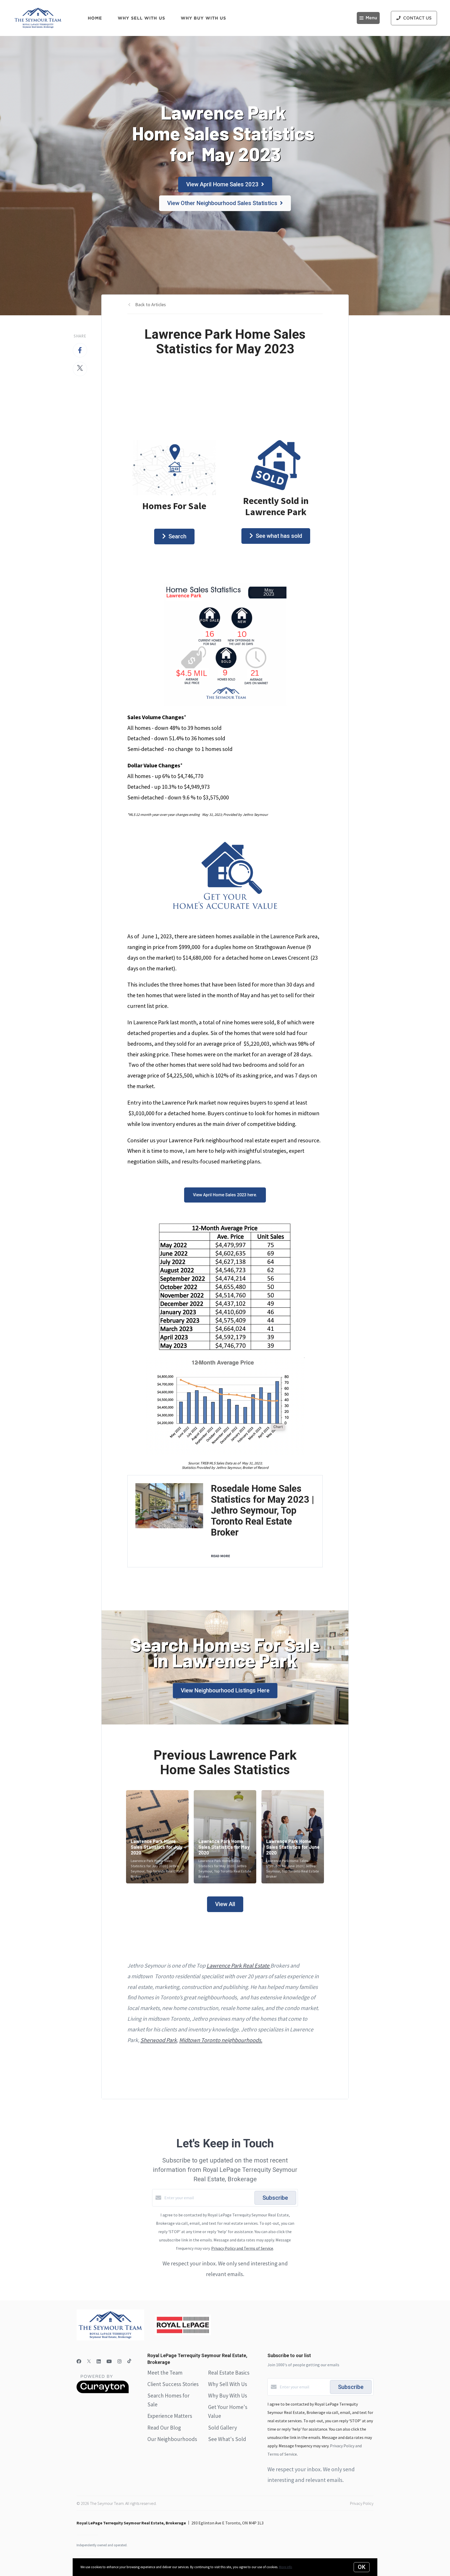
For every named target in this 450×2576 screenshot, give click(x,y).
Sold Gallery (223, 2428)
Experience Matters (170, 2416)
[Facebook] (79, 2361)
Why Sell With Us (228, 2384)
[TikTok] (129, 2361)
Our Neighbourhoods (172, 2439)
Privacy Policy (362, 2503)
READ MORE (220, 1556)
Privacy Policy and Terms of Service (242, 2248)
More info (286, 2567)
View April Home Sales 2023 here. (225, 1195)
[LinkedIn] (99, 2361)
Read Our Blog (164, 2428)
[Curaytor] (103, 2392)
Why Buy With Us (228, 2396)
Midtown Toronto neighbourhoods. (221, 2040)
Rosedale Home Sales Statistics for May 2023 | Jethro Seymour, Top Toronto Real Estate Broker (262, 1511)
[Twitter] (89, 2361)
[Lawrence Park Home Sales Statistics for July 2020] (157, 1837)
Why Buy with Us (204, 18)
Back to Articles (151, 304)
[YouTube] (109, 2361)
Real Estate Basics (229, 2373)
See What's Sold (227, 2439)
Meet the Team (165, 2373)
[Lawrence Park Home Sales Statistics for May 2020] (225, 1837)
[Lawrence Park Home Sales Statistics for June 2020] (293, 1837)
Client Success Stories (173, 2384)
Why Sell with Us (141, 18)
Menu (371, 18)
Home (95, 18)
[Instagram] (120, 2361)
